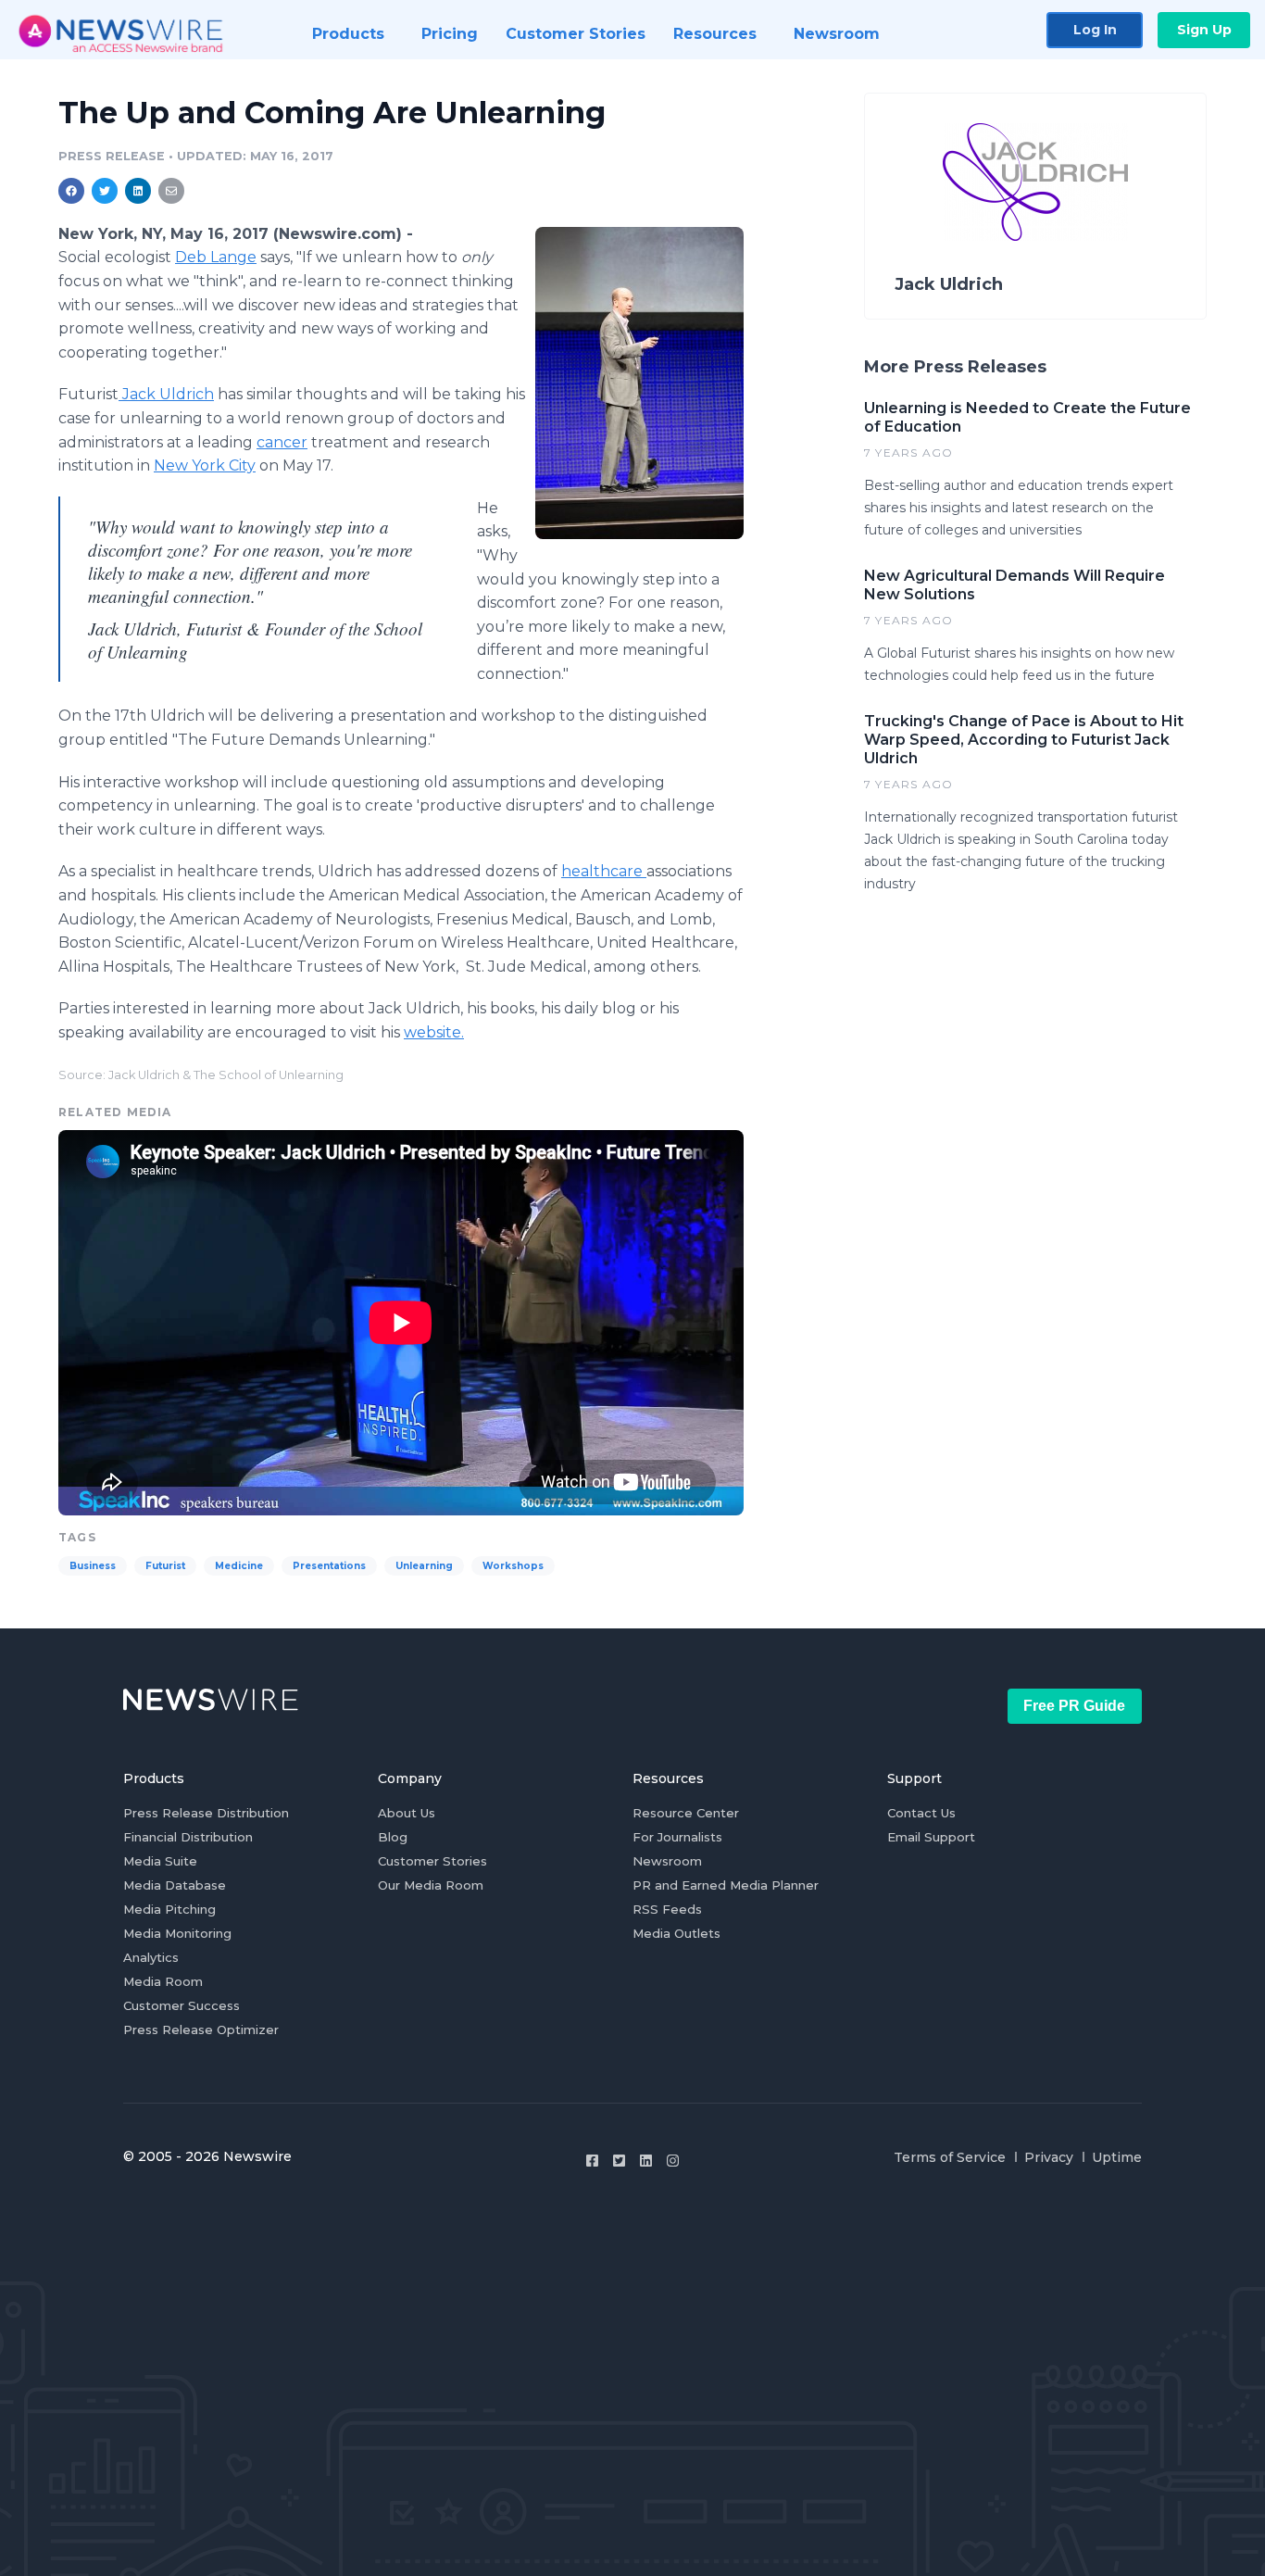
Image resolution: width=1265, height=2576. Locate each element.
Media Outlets (676, 1933)
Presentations (329, 1566)
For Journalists (677, 1837)
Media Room (163, 1981)
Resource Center (686, 1813)
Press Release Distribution (206, 1813)
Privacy (1049, 2157)
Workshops (513, 1566)
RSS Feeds (667, 1909)
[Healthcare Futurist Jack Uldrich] (639, 383)
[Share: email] (171, 191)
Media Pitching (169, 1909)
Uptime (1117, 2157)
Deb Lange (216, 257)
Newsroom (667, 1861)
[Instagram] (673, 2161)
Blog (393, 1837)
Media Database (175, 1885)
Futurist (165, 1566)
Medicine (239, 1566)
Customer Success (182, 2005)
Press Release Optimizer (201, 2029)
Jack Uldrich (166, 394)
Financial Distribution (188, 1837)
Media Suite (160, 1861)
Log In (1095, 30)
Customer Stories (432, 1861)
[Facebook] (592, 2161)
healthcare (604, 871)
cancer (282, 442)
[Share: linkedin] (138, 191)
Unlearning (424, 1566)
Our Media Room (431, 1885)
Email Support (931, 1837)
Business (93, 1566)
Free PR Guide (1074, 1706)
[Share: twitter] (105, 191)
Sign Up (1204, 30)
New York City (205, 465)
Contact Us (921, 1813)
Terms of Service (950, 2157)
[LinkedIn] (646, 2161)
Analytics (151, 1957)
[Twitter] (619, 2161)
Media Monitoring (177, 1933)
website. (434, 1032)
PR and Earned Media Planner (726, 1885)
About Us (407, 1813)
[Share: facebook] (71, 191)
